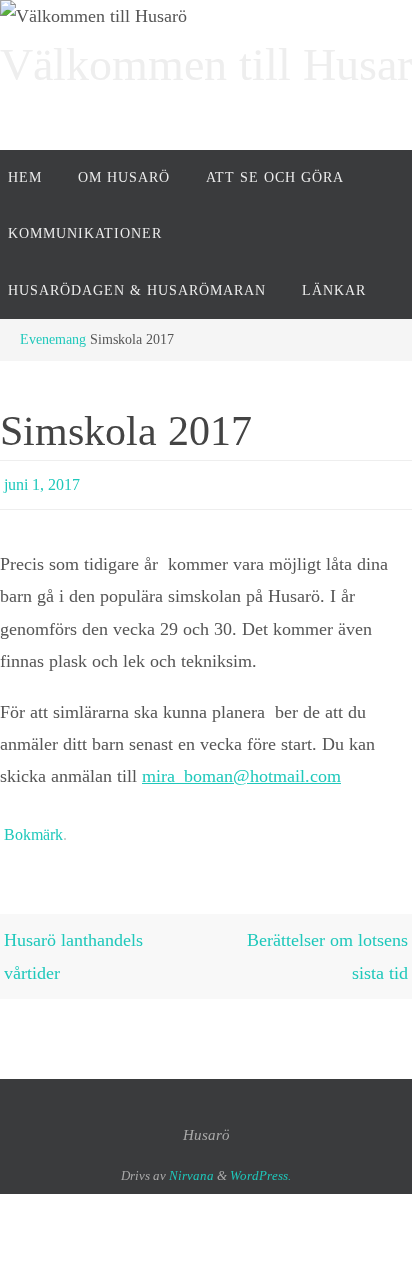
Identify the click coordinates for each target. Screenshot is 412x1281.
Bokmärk (33, 826)
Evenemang (53, 339)
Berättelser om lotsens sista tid (327, 947)
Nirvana (191, 1165)
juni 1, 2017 (42, 481)
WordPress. (260, 1165)
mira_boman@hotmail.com (241, 772)
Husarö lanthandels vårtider (73, 947)
